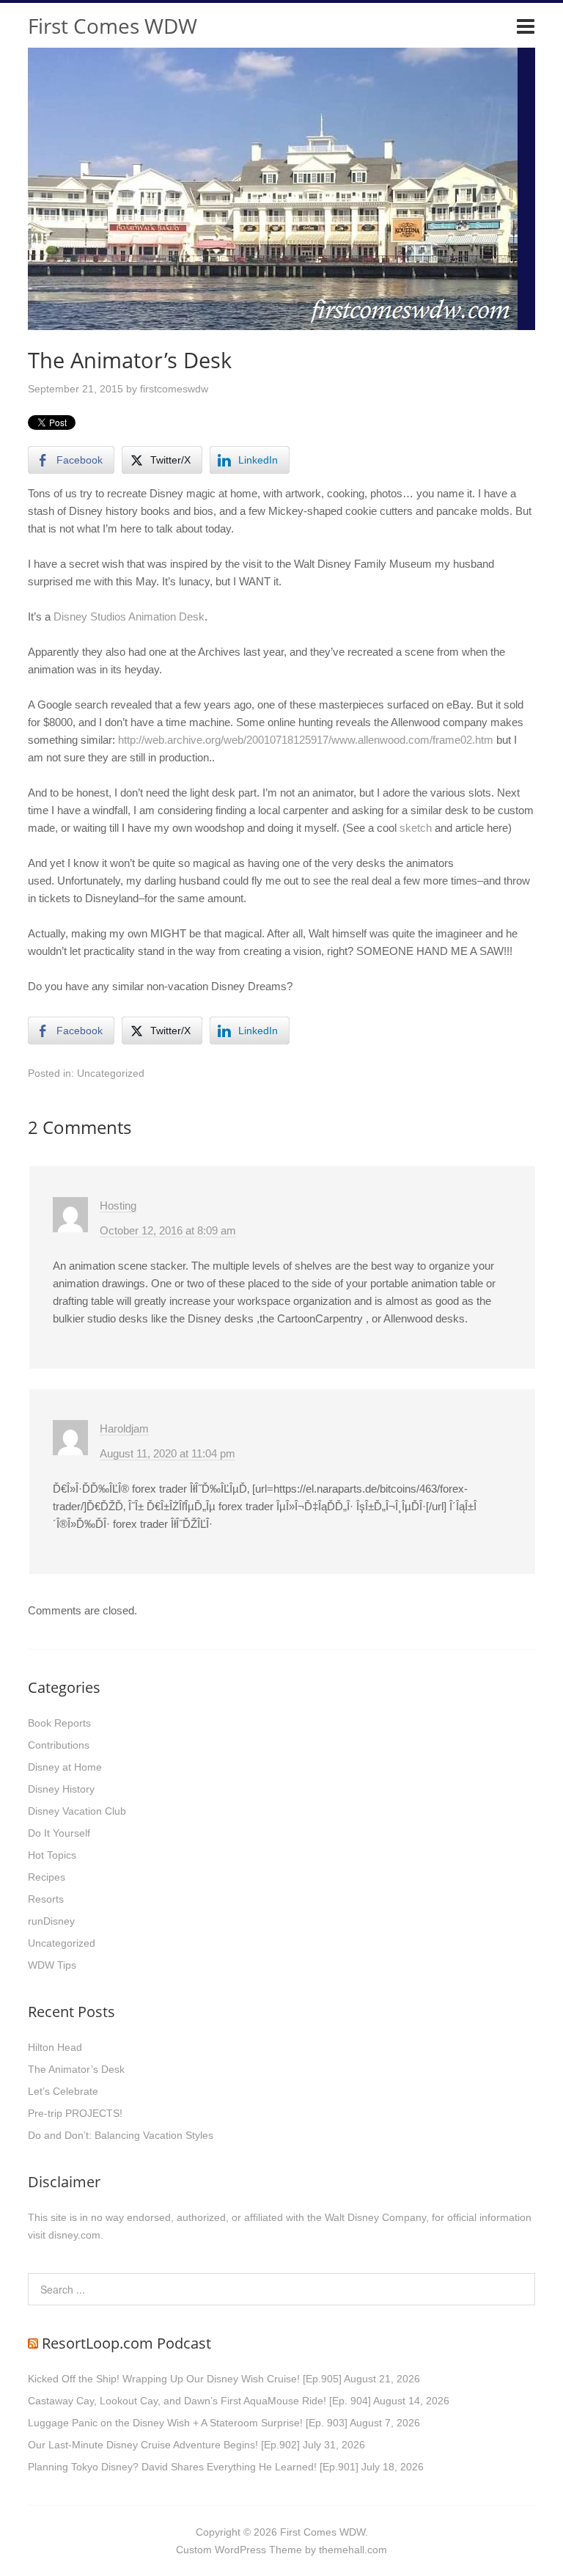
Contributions (59, 1745)
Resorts (46, 1899)
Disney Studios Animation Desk (129, 616)
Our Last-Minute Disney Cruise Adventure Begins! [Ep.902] (164, 2445)
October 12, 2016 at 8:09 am (168, 1230)
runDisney (51, 1921)
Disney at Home (65, 1767)
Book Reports (59, 1723)
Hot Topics (52, 1855)
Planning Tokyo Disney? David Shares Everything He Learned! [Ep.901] (193, 2467)
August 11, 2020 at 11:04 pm (168, 1453)
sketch (416, 828)
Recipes (47, 1877)
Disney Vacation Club (77, 1811)
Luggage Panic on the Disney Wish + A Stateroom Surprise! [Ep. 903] (188, 2423)
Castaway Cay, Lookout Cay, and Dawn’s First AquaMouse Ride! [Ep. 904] (199, 2401)
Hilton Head (55, 2047)
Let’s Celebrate (63, 2091)
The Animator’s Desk (76, 2069)
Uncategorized (111, 1073)
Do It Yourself (59, 1833)
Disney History (61, 1789)
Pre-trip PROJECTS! (75, 2113)
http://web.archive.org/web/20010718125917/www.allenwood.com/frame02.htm (306, 740)
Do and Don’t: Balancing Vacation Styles (121, 2135)
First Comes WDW (113, 26)
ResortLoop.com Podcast (126, 2343)
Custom (194, 2550)
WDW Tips (52, 1965)
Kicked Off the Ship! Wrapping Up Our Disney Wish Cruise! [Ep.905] (185, 2379)
